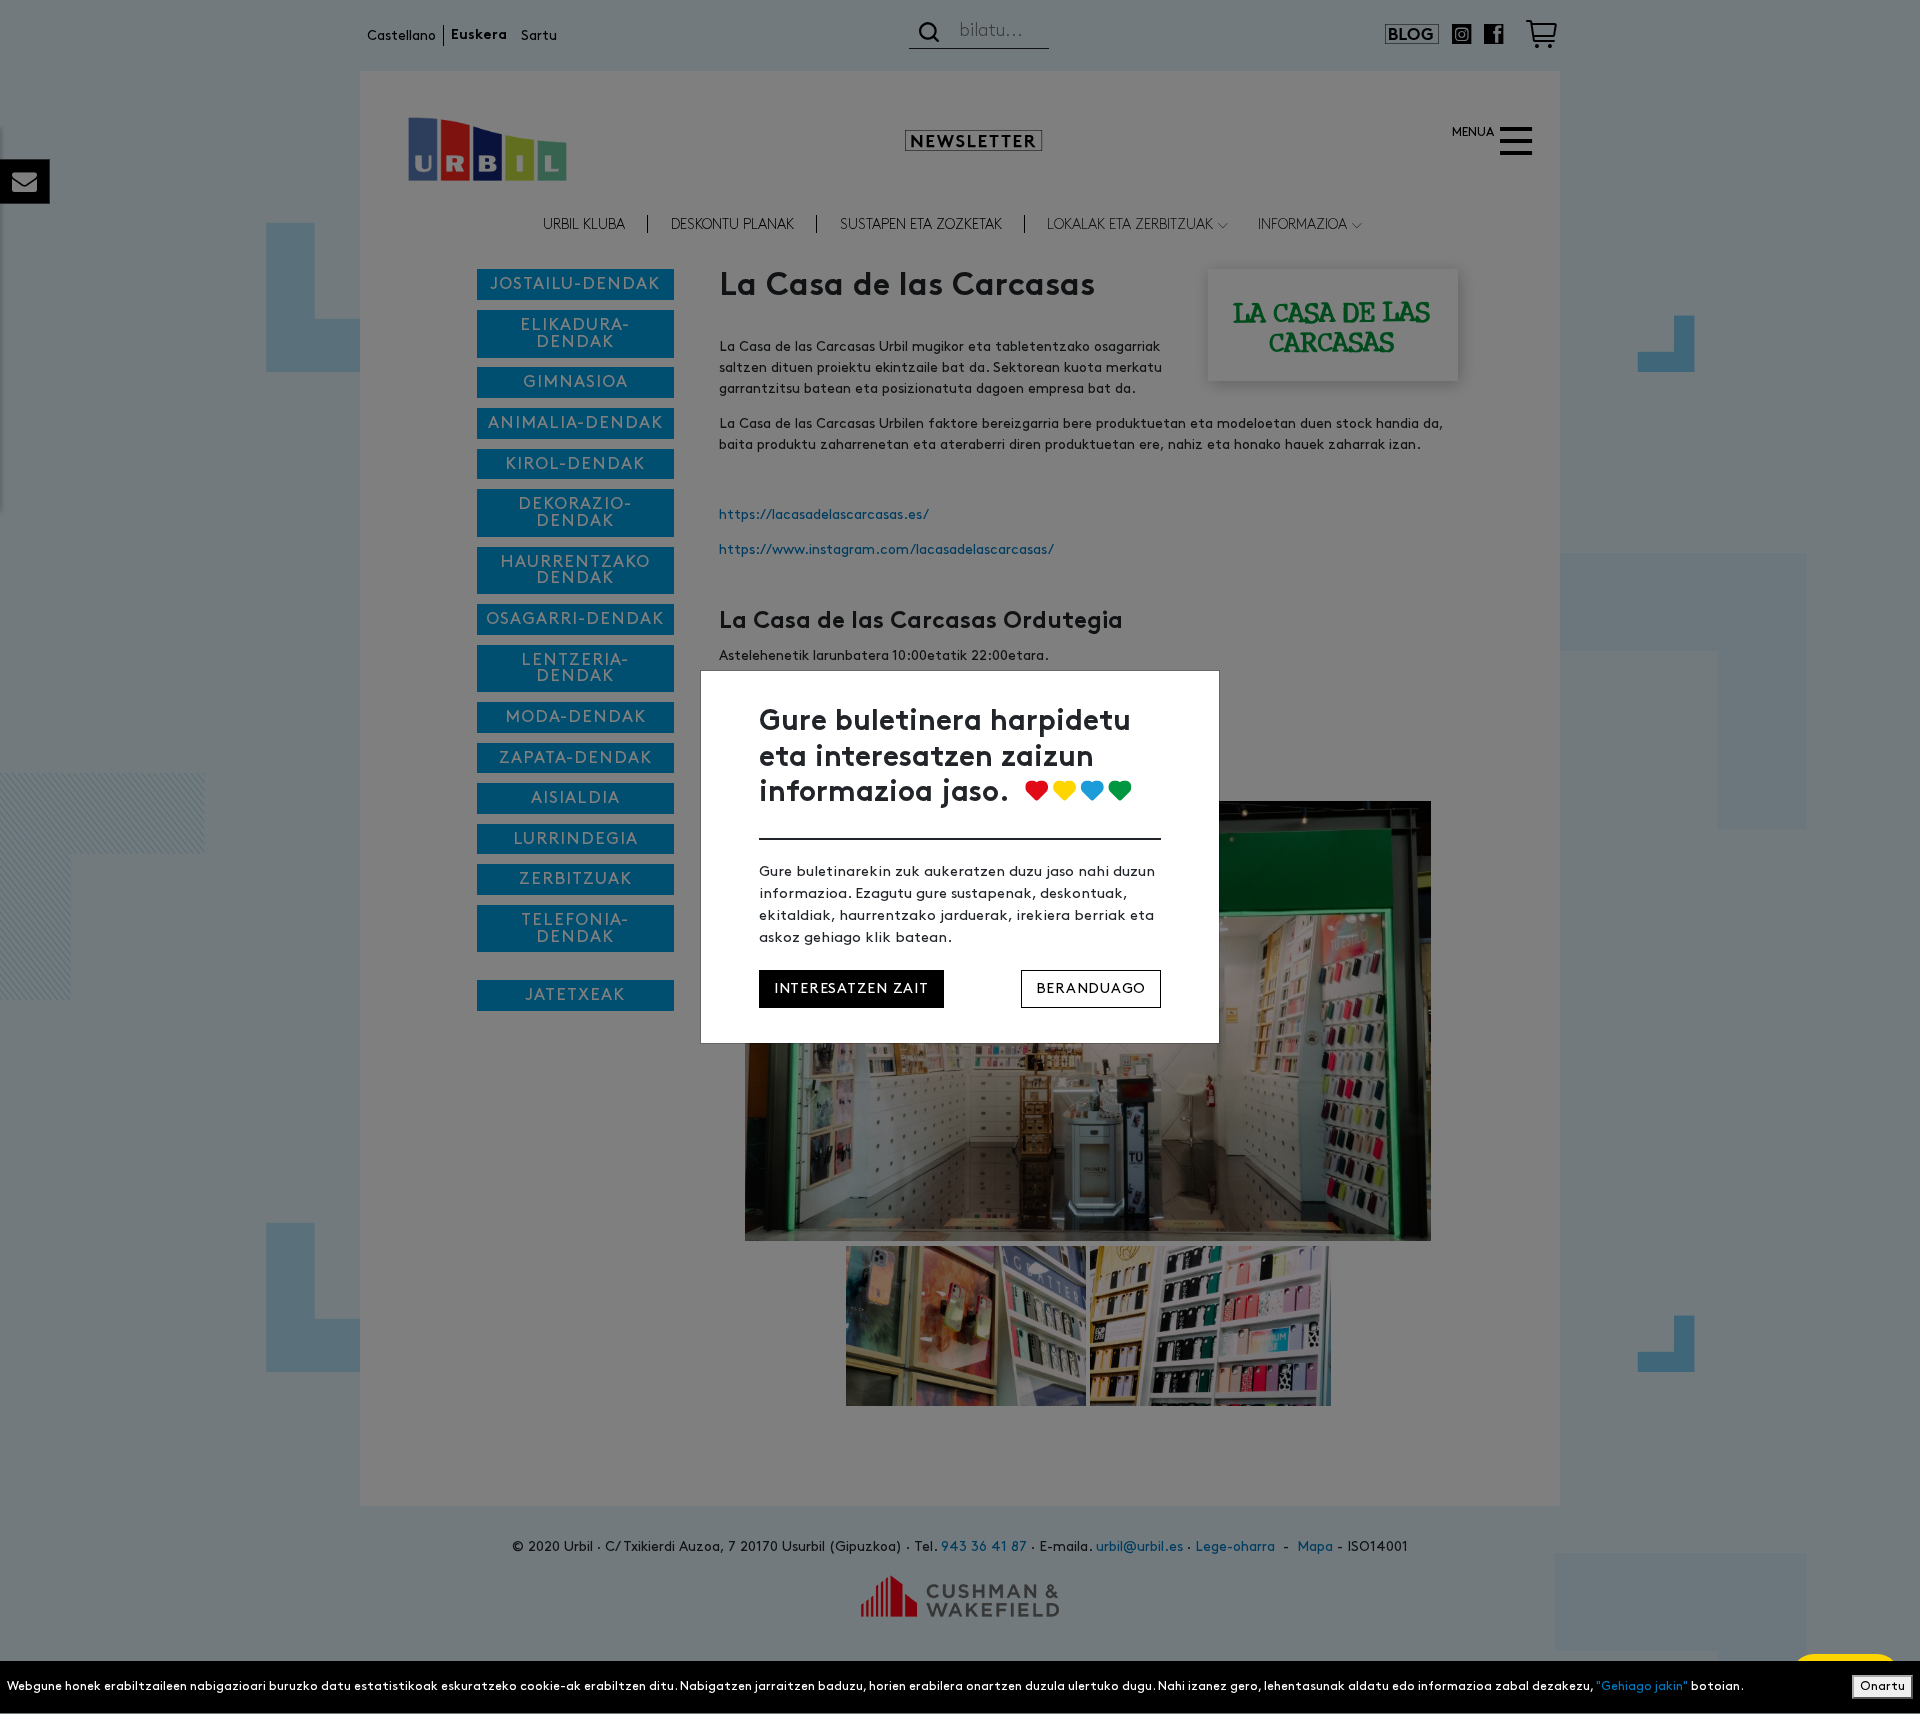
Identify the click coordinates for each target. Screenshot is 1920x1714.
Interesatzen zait (851, 988)
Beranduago (1091, 988)
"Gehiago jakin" (1642, 1686)
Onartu (1882, 1686)
